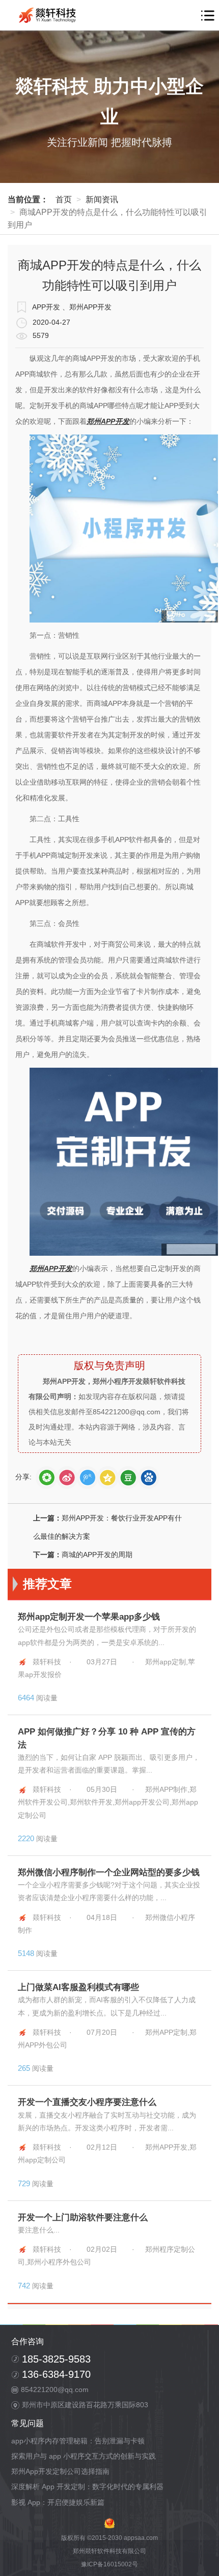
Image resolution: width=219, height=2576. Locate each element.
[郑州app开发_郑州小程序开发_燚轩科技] (49, 15)
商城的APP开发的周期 (97, 1555)
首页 (64, 199)
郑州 (94, 422)
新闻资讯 (102, 199)
